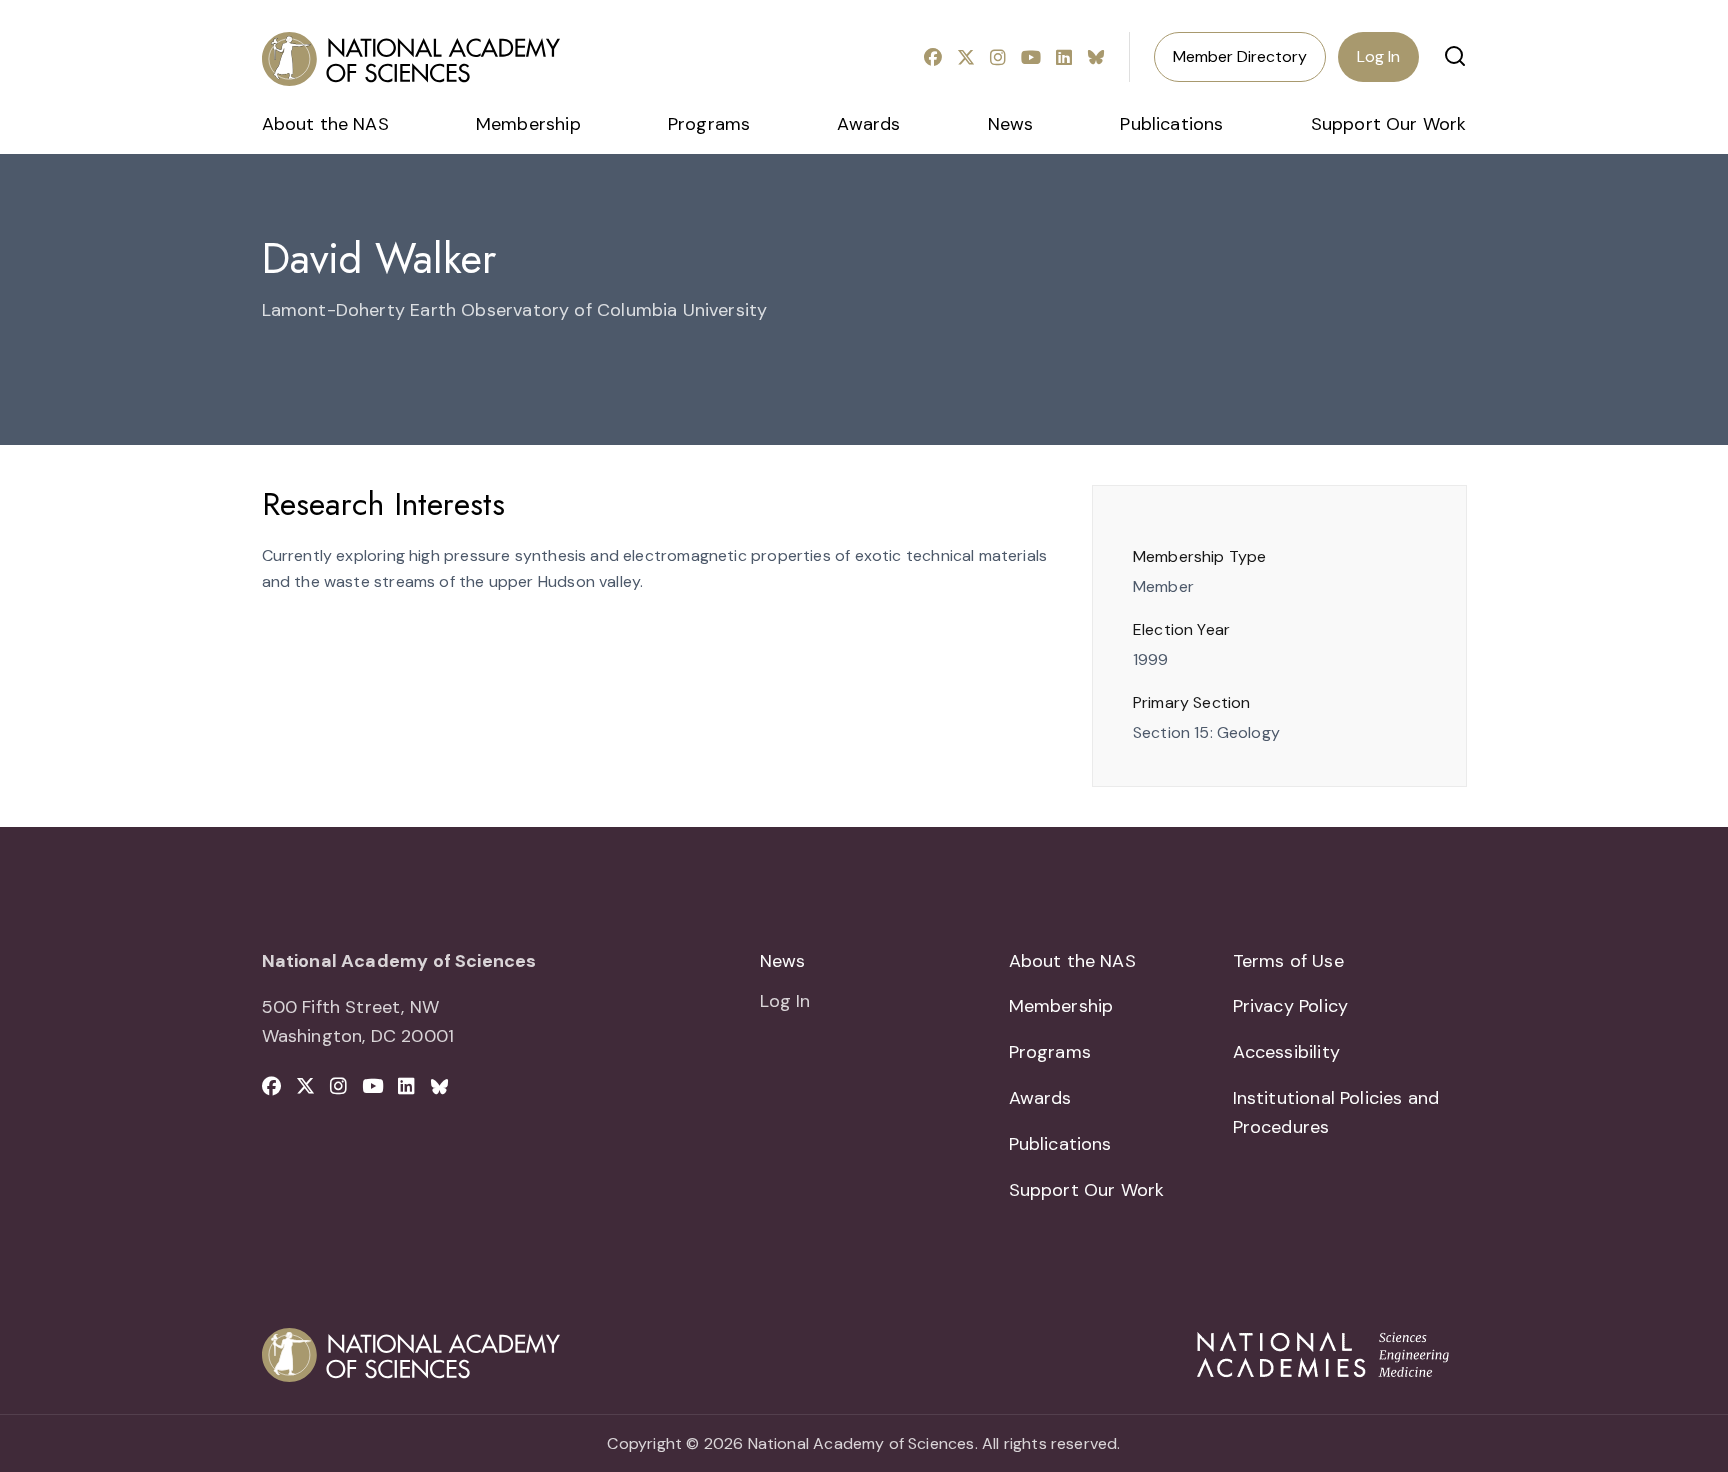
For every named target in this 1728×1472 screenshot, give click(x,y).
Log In (1378, 56)
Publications (1171, 124)
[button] (1455, 56)
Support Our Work (1389, 124)
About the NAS (325, 124)
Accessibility (1286, 1052)
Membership (528, 124)
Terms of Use (1288, 961)
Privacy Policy (1291, 1006)
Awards (868, 124)
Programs (709, 124)
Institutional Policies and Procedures (1336, 1112)
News (1011, 124)
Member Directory (1240, 56)
